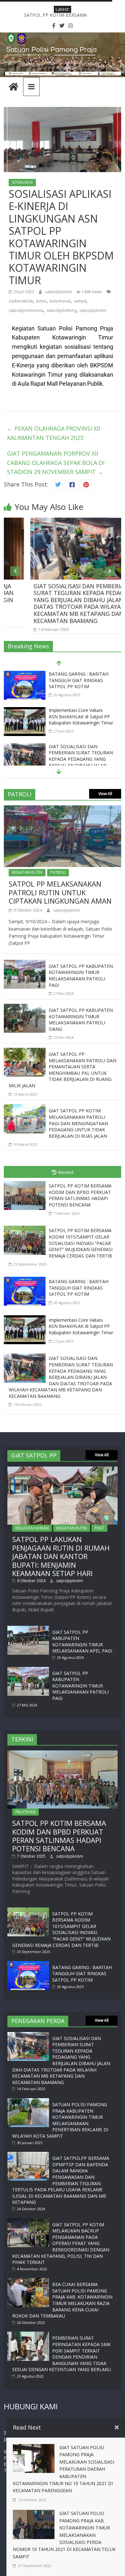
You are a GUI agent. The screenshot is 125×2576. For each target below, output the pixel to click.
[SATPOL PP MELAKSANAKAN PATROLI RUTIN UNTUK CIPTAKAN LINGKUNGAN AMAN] (63, 810)
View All (105, 794)
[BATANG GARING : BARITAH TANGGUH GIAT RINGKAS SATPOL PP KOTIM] (26, 1278)
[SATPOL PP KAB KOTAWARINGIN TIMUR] (13, 87)
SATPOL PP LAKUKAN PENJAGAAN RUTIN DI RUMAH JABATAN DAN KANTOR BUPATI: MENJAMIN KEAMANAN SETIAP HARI (61, 1556)
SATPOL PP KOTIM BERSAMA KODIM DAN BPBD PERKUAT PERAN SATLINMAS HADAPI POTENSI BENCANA (80, 1195)
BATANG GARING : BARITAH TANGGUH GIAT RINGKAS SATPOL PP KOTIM (79, 1288)
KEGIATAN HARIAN (32, 1528)
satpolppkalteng (61, 310)
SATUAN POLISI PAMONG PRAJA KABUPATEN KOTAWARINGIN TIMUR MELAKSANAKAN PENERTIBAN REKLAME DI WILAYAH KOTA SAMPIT (60, 2120)
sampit (80, 301)
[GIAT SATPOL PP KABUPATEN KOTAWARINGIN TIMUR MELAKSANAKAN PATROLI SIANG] (25, 1008)
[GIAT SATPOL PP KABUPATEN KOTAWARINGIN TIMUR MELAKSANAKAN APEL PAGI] (28, 1629)
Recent (66, 1172)
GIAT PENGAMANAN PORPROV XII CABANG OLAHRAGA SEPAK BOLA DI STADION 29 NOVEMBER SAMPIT (56, 463)
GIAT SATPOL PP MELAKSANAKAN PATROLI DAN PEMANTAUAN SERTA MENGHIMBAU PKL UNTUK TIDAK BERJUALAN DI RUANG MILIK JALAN (63, 1070)
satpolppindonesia (26, 310)
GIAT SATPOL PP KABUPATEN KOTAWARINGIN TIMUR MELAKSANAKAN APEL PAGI (82, 1642)
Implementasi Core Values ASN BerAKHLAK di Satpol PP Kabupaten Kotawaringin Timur (81, 680)
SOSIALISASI (22, 182)
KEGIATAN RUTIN (27, 872)
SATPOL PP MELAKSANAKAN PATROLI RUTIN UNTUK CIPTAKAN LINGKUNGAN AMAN (60, 892)
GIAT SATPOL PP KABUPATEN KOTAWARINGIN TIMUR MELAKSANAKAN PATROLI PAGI (81, 976)
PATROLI (58, 872)
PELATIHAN (25, 1812)
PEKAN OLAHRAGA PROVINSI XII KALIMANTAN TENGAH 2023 (54, 433)
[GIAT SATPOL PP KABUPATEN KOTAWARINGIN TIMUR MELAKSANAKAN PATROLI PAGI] (25, 964)
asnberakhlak (21, 301)
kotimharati (60, 301)
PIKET (99, 1528)
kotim (41, 301)
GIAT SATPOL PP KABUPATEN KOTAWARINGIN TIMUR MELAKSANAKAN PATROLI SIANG (81, 1020)
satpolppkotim (59, 292)
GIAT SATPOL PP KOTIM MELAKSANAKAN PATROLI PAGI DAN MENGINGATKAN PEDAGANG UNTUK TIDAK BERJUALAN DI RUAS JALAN (78, 1123)
